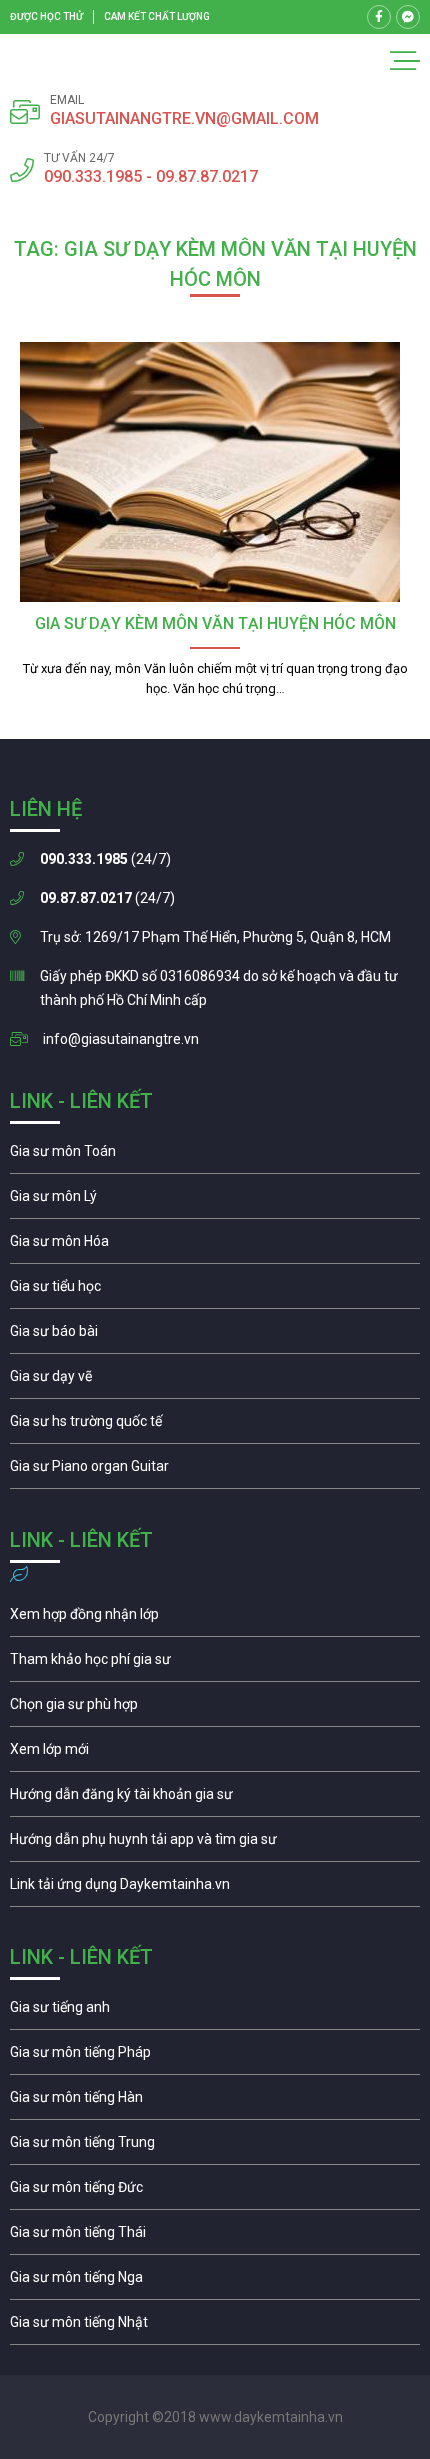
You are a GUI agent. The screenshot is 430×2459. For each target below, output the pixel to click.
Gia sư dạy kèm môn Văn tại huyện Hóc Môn (215, 623)
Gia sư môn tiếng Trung (215, 2147)
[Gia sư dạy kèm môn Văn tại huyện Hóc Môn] (215, 472)
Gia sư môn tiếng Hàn (215, 2102)
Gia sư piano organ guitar (215, 1471)
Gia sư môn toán (215, 1156)
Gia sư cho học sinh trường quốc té (215, 1426)
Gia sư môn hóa (215, 1246)
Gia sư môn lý (215, 1201)
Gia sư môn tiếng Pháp (215, 2057)
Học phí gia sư (215, 1664)
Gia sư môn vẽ (215, 1381)
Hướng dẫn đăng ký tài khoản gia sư (215, 1799)
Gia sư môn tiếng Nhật (215, 2327)
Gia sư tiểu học (215, 1291)
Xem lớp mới (215, 1754)
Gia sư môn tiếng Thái (215, 2237)
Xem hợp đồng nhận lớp (215, 1619)
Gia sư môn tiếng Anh (215, 2012)
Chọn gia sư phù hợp (215, 1709)
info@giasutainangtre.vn (121, 1039)
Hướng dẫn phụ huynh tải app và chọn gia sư (215, 1844)
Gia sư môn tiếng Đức (215, 2192)
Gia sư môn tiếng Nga (215, 1889)
